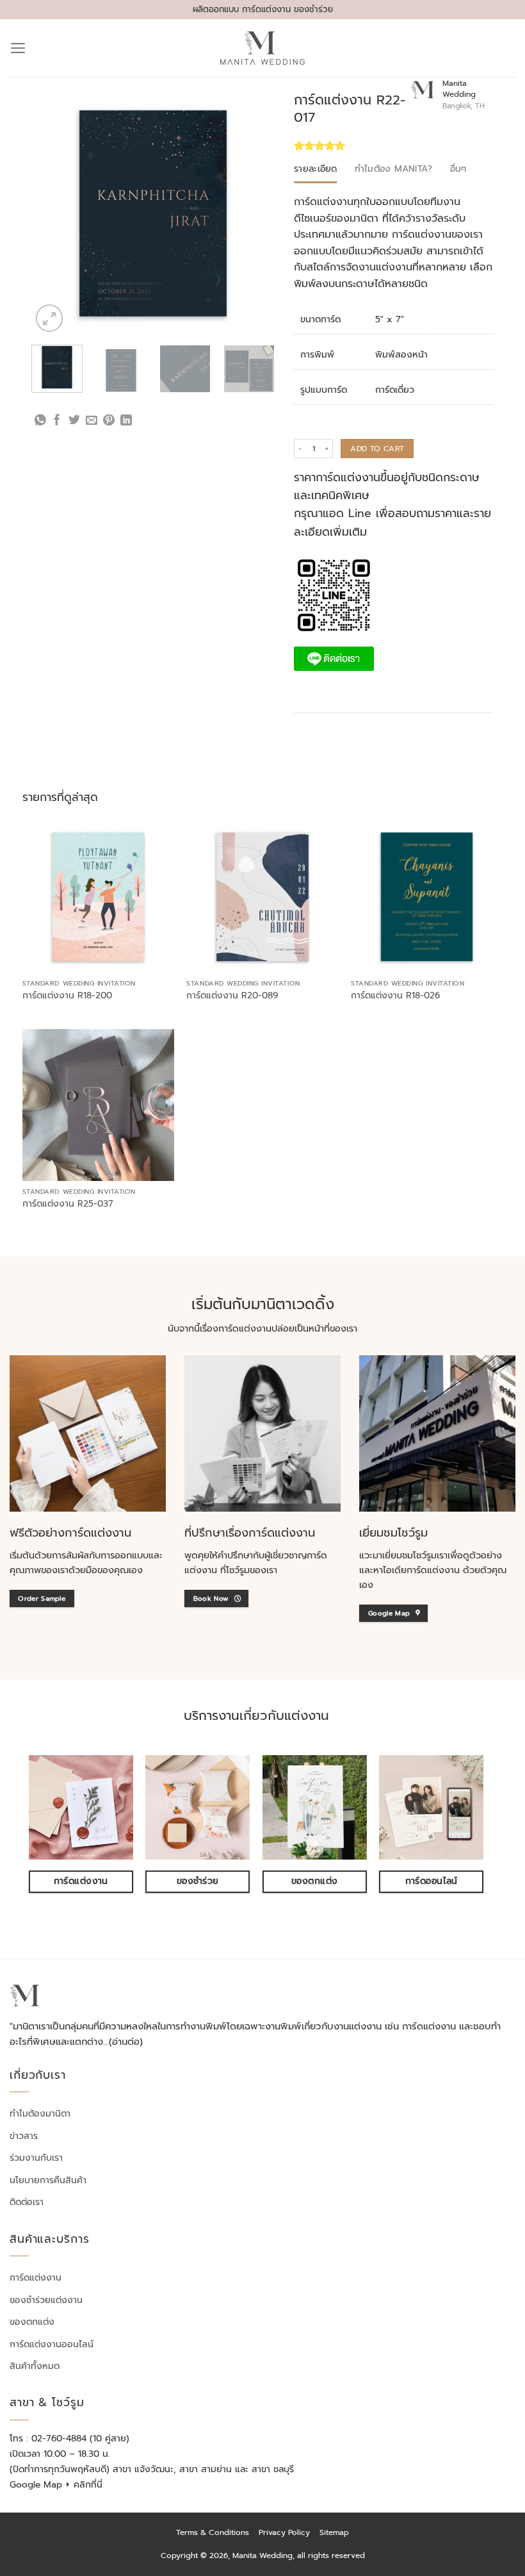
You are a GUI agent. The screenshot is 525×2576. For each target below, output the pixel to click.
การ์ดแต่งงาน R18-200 (67, 996)
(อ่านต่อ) (126, 2041)
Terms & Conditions (213, 2532)
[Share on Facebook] (57, 421)
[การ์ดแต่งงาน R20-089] (262, 897)
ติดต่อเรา (27, 2202)
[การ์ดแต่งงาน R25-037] (98, 1105)
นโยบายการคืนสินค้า (48, 2180)
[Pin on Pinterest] (109, 421)
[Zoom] (49, 318)
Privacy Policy (284, 2532)
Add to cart (377, 449)
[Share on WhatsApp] (40, 421)
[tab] (316, 169)
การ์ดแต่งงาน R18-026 (395, 996)
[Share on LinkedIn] (126, 421)
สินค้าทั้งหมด (35, 2365)
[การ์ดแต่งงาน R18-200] (98, 897)
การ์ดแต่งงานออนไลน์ (52, 2344)
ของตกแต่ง (32, 2322)
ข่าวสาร (24, 2135)
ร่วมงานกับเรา (36, 2158)
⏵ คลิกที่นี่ (84, 2485)
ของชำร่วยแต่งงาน (46, 2299)
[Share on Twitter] (74, 421)
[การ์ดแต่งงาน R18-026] (427, 897)
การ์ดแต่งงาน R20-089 (232, 996)
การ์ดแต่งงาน (36, 2278)
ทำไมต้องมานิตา (40, 2114)
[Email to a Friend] (92, 421)
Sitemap (334, 2532)
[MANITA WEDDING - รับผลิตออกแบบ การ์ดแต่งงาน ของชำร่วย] (263, 48)
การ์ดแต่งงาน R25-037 (68, 1204)
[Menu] (18, 48)
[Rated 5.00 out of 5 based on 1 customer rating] (352, 145)
